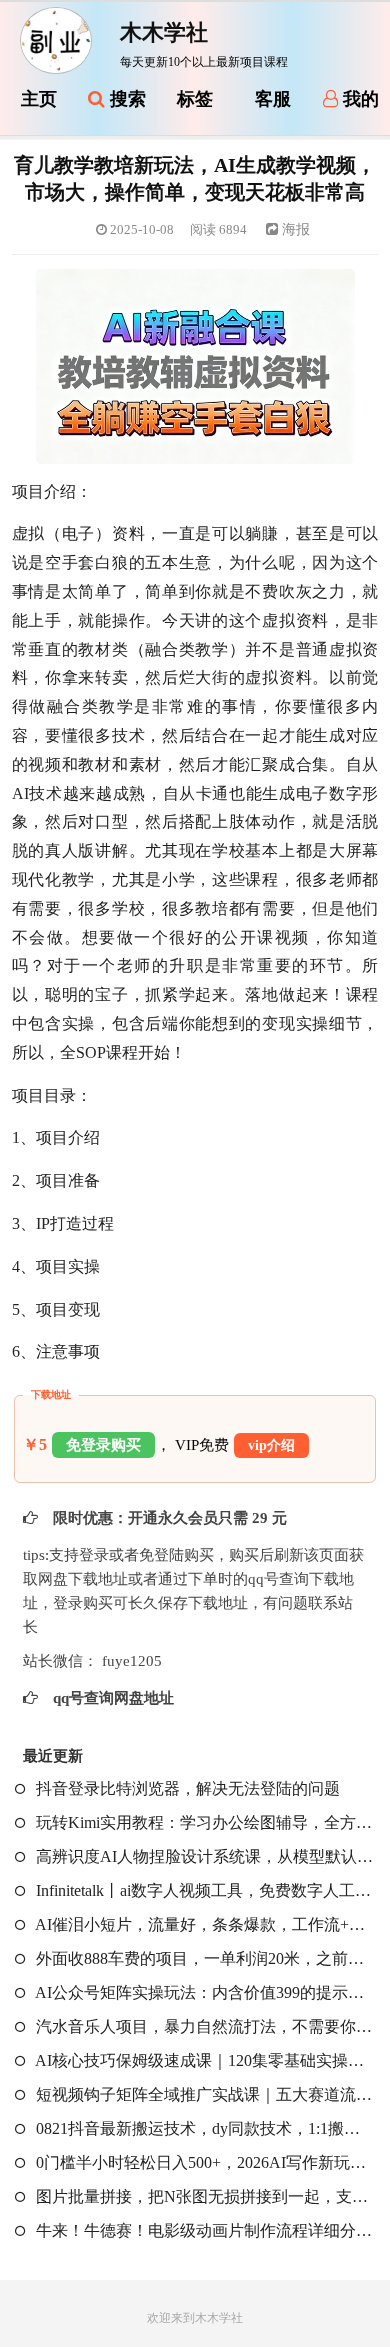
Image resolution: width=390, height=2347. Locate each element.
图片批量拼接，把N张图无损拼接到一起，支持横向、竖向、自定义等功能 (203, 2196)
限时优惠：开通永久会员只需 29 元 (168, 1518)
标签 (195, 99)
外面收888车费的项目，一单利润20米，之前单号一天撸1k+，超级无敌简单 (203, 1958)
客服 (273, 99)
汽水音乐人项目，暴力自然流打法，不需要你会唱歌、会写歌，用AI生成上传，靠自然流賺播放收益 (203, 2026)
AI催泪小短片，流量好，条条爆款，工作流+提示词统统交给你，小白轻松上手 (203, 1924)
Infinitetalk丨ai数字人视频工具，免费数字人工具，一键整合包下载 (203, 1890)
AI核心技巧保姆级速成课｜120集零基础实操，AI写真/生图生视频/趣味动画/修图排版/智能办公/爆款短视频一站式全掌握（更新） (203, 2060)
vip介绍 (271, 1445)
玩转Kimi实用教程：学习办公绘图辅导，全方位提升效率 (203, 1822)
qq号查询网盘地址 (111, 1698)
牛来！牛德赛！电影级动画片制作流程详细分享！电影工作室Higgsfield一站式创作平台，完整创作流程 (203, 2230)
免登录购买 (103, 1445)
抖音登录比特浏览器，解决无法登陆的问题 (186, 1788)
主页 (39, 99)
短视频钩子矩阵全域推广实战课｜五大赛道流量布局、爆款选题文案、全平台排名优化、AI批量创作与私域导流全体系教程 (203, 2094)
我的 (358, 99)
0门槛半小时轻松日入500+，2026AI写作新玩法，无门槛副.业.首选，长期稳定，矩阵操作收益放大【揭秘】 (203, 2162)
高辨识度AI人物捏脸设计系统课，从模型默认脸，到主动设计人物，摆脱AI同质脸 (203, 1856)
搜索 (125, 99)
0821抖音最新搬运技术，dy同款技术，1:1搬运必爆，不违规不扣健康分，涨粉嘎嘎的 (203, 2128)
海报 (294, 229)
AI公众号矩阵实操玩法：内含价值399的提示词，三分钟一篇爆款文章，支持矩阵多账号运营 (203, 1992)
